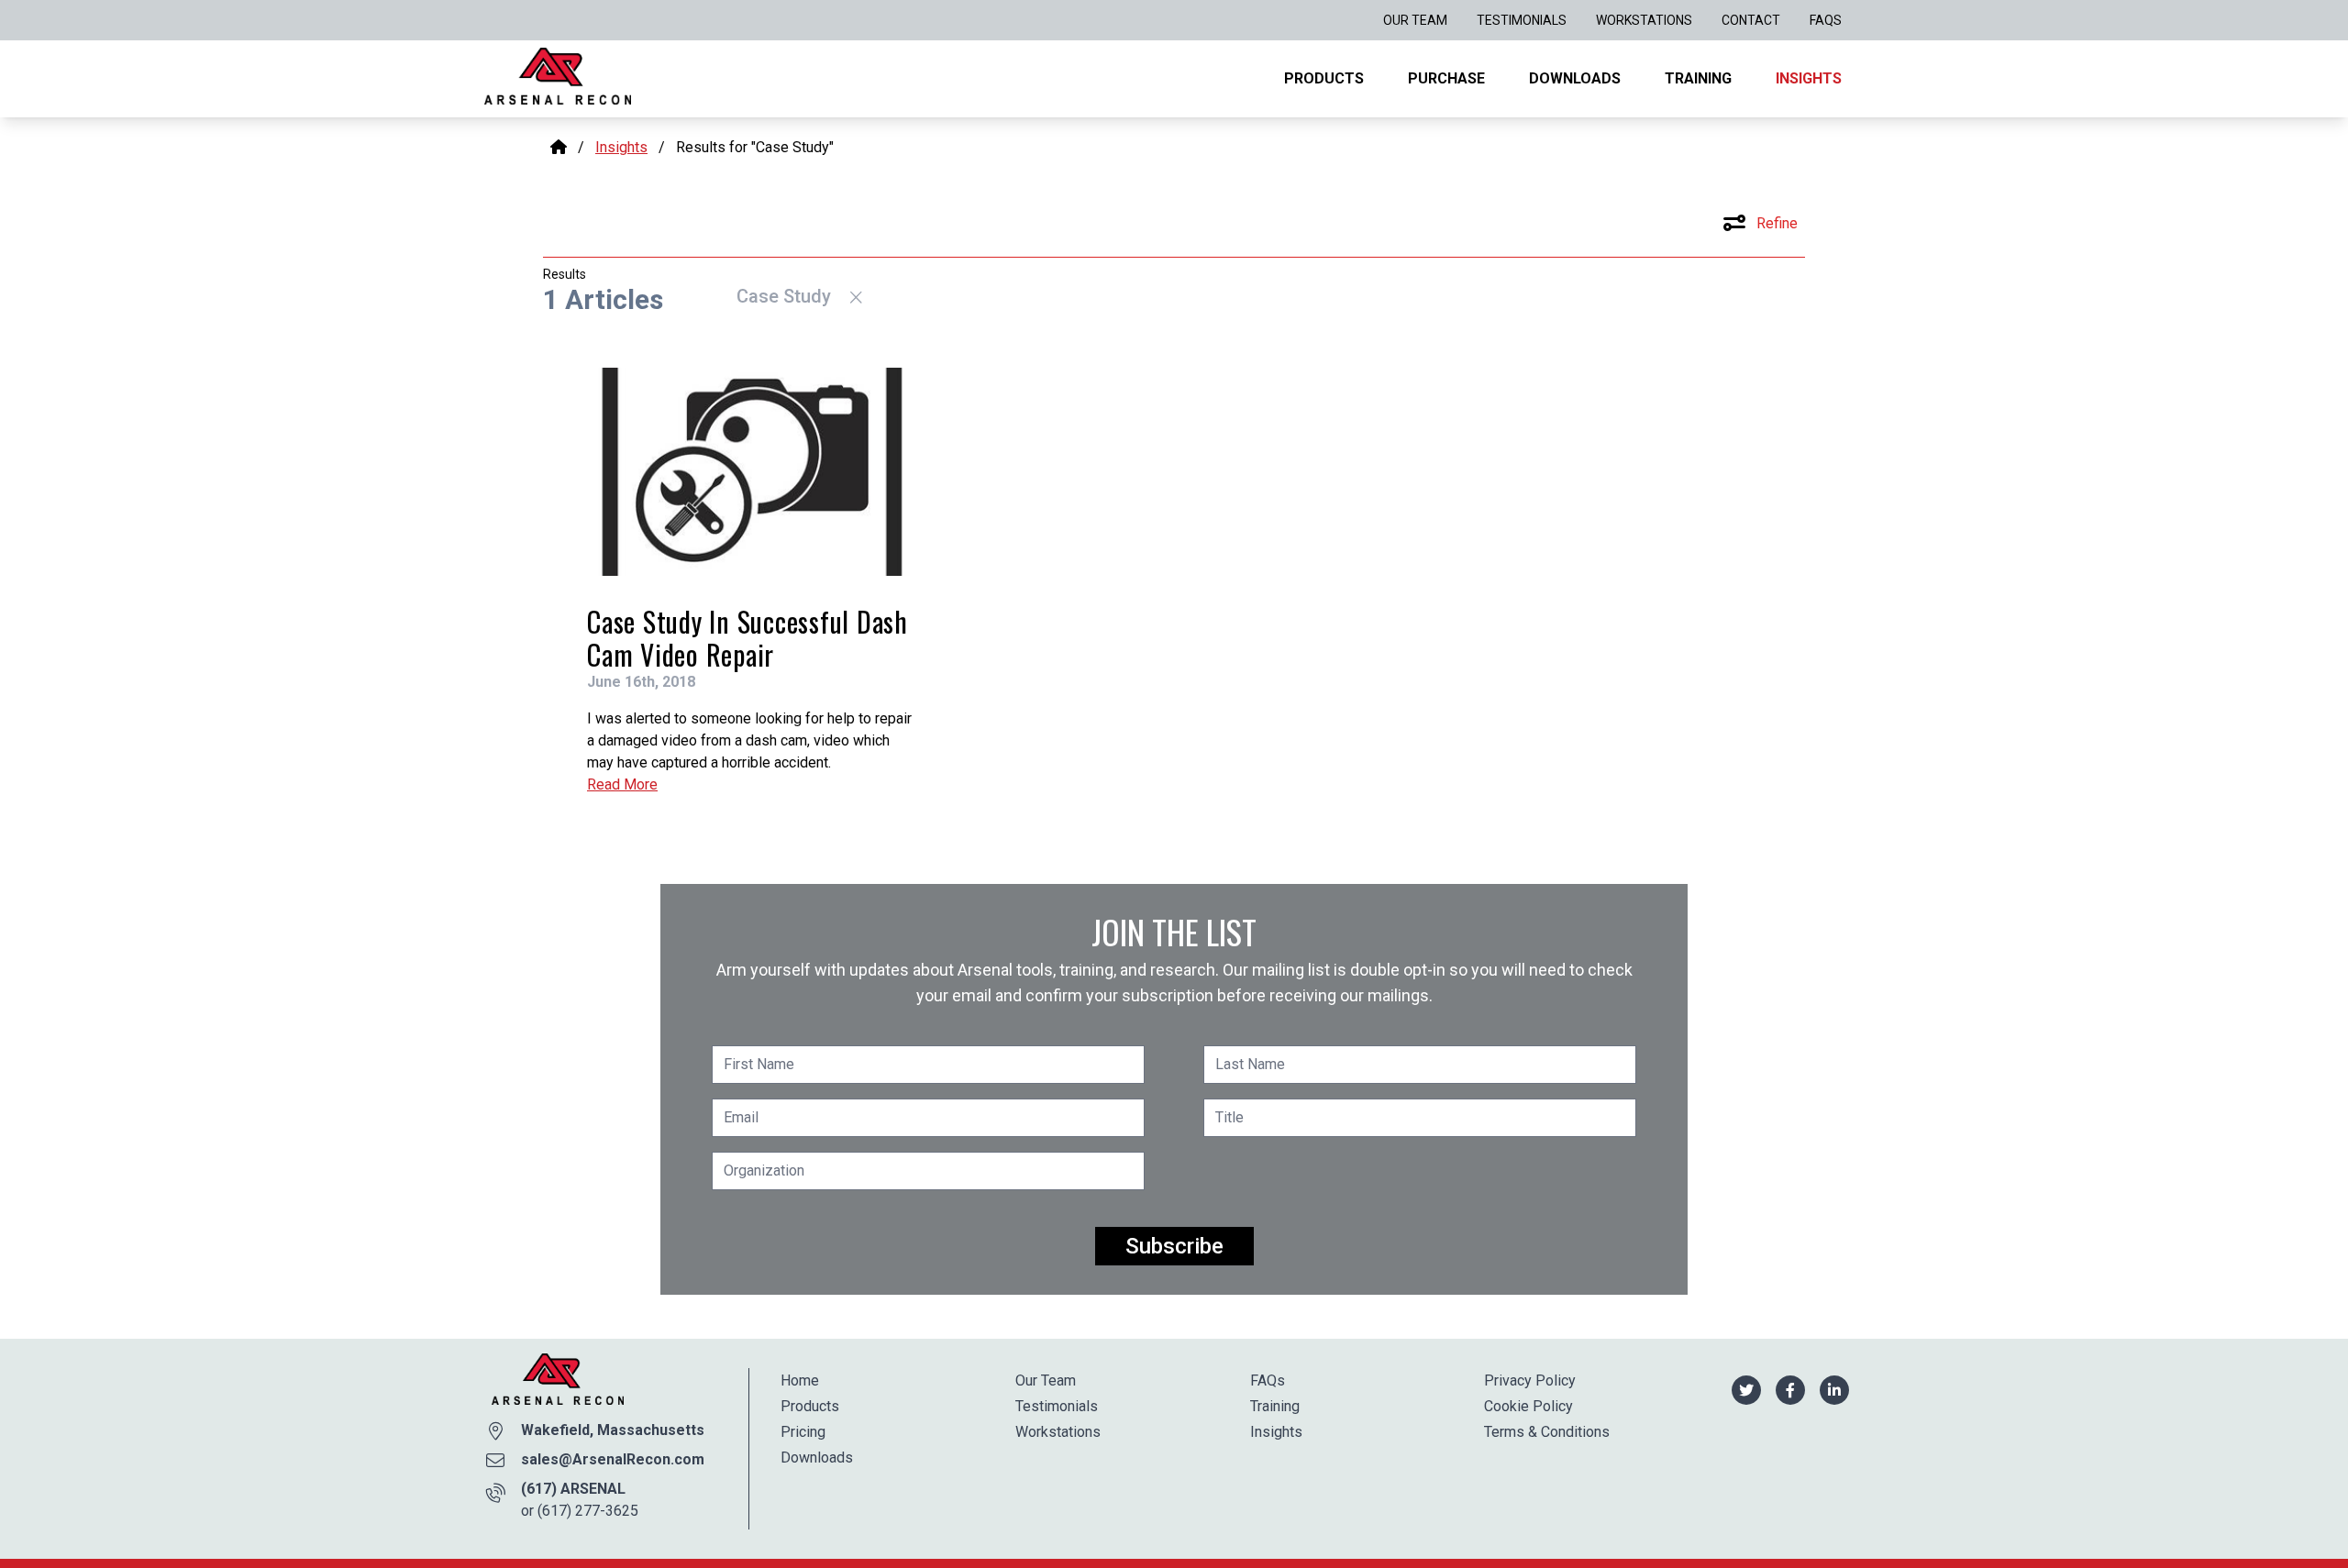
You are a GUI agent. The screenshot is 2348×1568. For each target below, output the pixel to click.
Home (800, 1380)
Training (1698, 78)
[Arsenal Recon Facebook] (1790, 1389)
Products (1324, 78)
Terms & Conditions (1547, 1432)
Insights (1809, 78)
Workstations (1644, 20)
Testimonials (1522, 20)
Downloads (1575, 78)
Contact (1751, 20)
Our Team (1415, 20)
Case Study (786, 296)
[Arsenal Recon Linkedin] (1834, 1389)
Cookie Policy (1528, 1406)
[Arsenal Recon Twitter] (1746, 1389)
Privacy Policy (1530, 1380)
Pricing (803, 1432)
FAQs (1826, 20)
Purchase (1446, 78)
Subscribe (1174, 1246)
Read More (622, 784)
